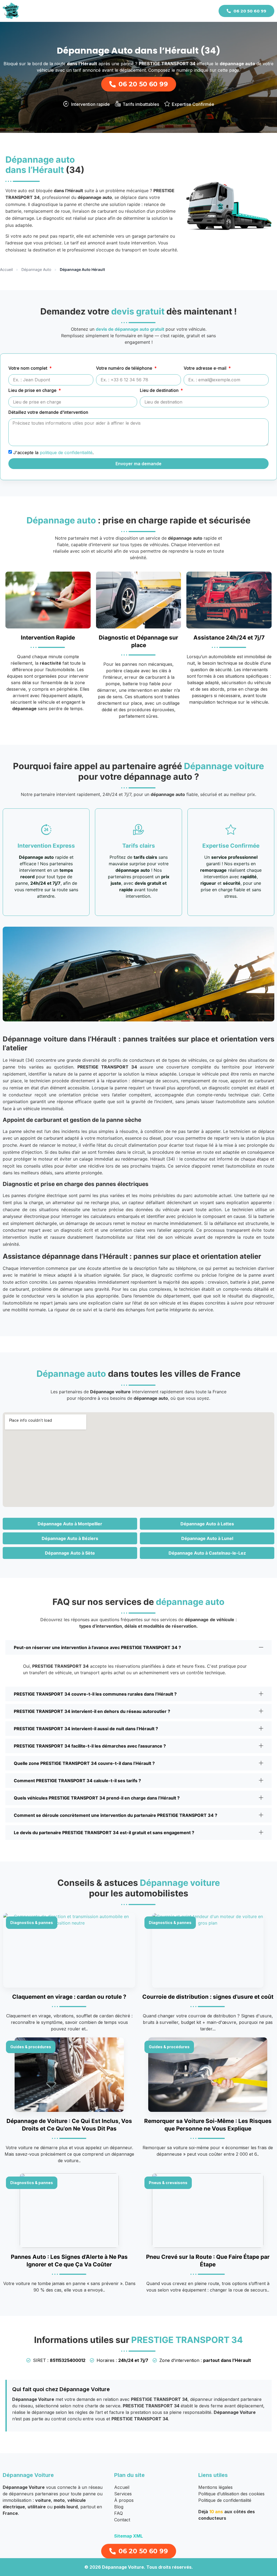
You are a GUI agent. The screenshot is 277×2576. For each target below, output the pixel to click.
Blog (119, 2507)
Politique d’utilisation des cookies (231, 2494)
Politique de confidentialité (225, 2500)
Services (123, 2494)
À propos (124, 2500)
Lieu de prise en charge (33, 391)
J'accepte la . (53, 452)
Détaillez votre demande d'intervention (48, 412)
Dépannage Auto (36, 269)
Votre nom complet (28, 368)
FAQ (118, 2513)
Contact (122, 2520)
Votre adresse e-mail (206, 368)
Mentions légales (215, 2487)
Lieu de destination (160, 391)
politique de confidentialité (66, 452)
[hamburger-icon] (207, 11)
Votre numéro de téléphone (125, 368)
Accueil (6, 269)
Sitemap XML (128, 2536)
